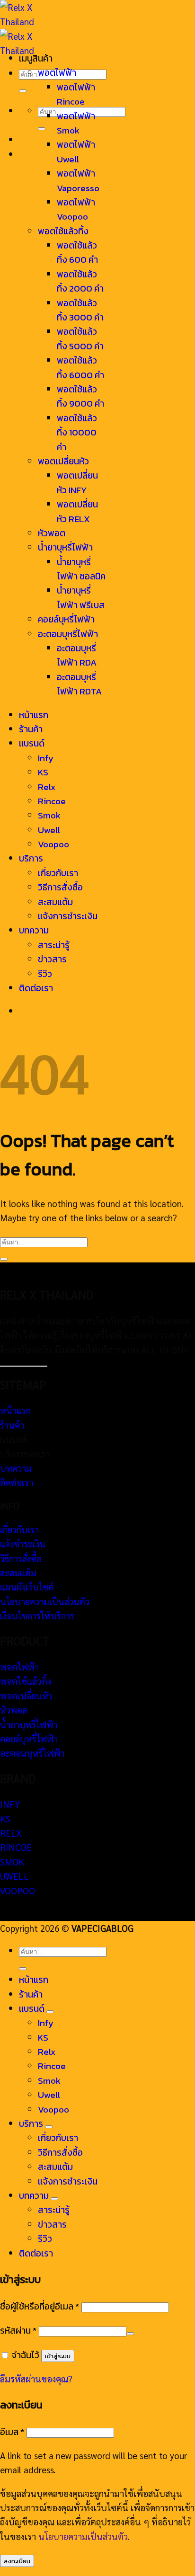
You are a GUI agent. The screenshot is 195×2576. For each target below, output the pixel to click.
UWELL (14, 1876)
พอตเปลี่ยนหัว (63, 461)
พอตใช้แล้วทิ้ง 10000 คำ (77, 433)
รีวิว (45, 974)
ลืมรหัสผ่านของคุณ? (36, 2379)
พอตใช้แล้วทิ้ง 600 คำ (77, 253)
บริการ (31, 858)
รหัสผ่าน (18, 2331)
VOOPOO (18, 1891)
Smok (49, 815)
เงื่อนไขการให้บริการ (37, 1616)
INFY (10, 1804)
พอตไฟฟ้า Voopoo (76, 209)
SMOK (12, 1862)
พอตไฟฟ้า (57, 73)
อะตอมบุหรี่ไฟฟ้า (68, 634)
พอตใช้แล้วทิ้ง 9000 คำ (80, 396)
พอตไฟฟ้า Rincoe (76, 94)
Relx (47, 787)
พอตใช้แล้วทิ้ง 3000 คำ (80, 310)
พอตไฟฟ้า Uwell (76, 152)
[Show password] (130, 2334)
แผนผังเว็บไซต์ (27, 1587)
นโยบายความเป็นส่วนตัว (45, 1601)
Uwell (49, 830)
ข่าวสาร (52, 959)
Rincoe (52, 801)
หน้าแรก (34, 715)
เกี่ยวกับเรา (58, 873)
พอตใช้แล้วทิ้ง (63, 231)
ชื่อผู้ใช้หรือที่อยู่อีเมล (40, 2306)
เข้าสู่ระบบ (58, 2356)
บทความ (34, 930)
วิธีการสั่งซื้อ (60, 887)
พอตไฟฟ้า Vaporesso (78, 181)
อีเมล (12, 2432)
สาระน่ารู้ (54, 945)
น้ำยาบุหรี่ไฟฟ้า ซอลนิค (81, 569)
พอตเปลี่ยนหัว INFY (77, 483)
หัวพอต (52, 533)
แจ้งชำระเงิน (23, 1544)
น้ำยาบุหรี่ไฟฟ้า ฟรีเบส (81, 598)
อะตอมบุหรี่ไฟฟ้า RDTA (79, 684)
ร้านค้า (31, 729)
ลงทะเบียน (17, 2561)
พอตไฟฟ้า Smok (76, 123)
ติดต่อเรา (36, 988)
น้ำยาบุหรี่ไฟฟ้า (65, 547)
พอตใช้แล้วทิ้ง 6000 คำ (80, 368)
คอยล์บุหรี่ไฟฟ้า (66, 619)
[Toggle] (50, 2012)
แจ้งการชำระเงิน (68, 916)
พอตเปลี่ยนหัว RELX (77, 511)
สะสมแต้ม (55, 902)
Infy (46, 758)
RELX (11, 1833)
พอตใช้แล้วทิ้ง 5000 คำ (80, 339)
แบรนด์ (32, 743)
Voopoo (53, 844)
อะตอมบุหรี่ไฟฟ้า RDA (77, 655)
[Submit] (23, 91)
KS (43, 772)
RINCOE (16, 1847)
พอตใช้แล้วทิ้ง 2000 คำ (80, 281)
